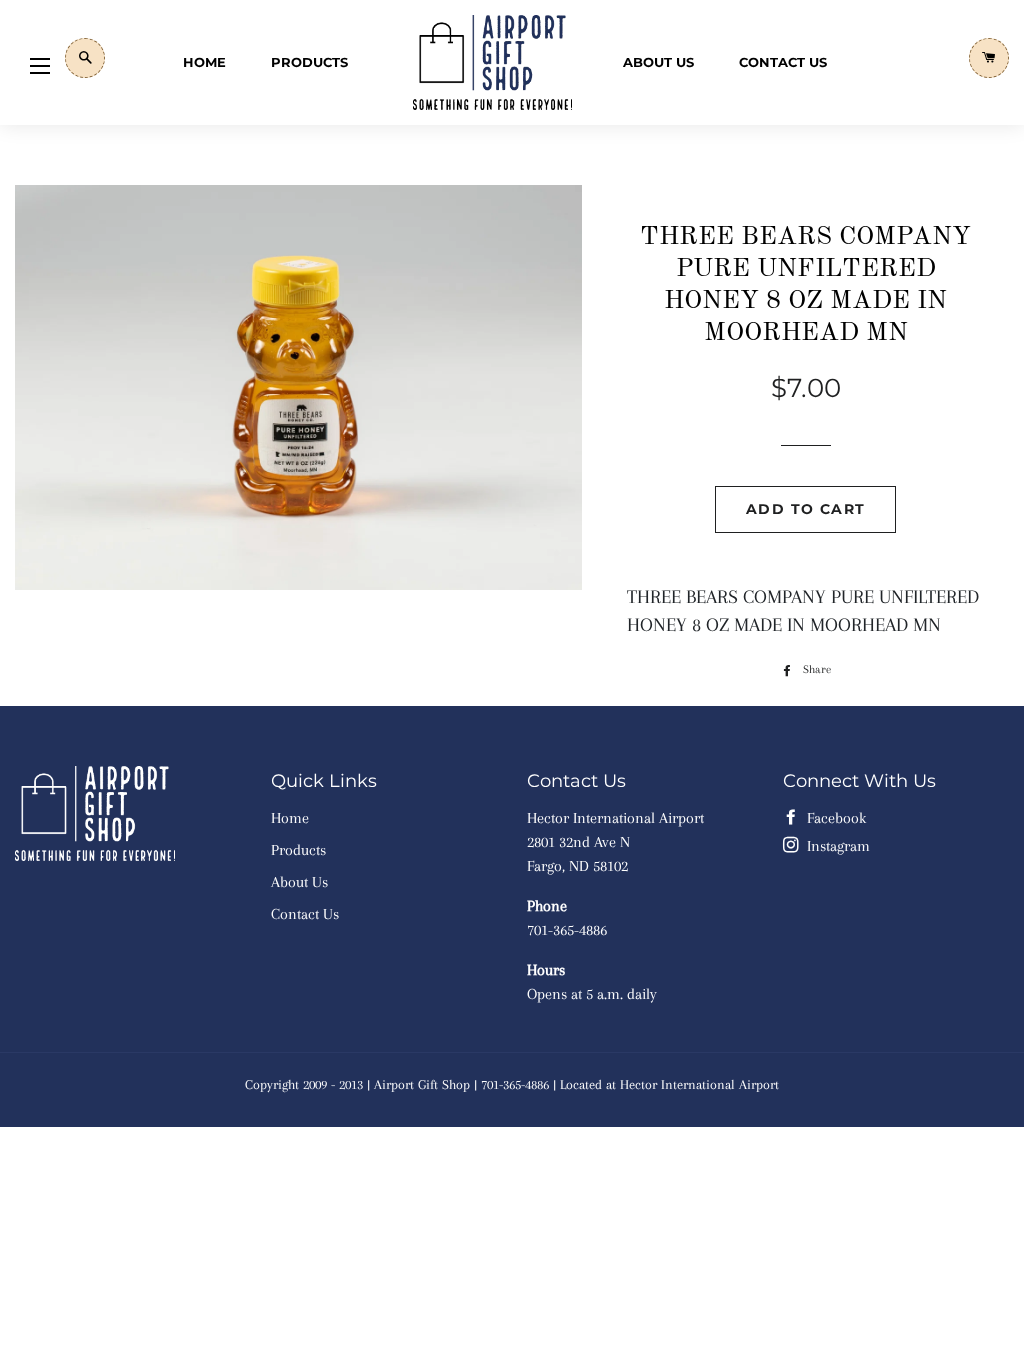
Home (204, 62)
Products (309, 62)
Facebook (834, 818)
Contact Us (783, 62)
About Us (658, 62)
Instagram (836, 846)
